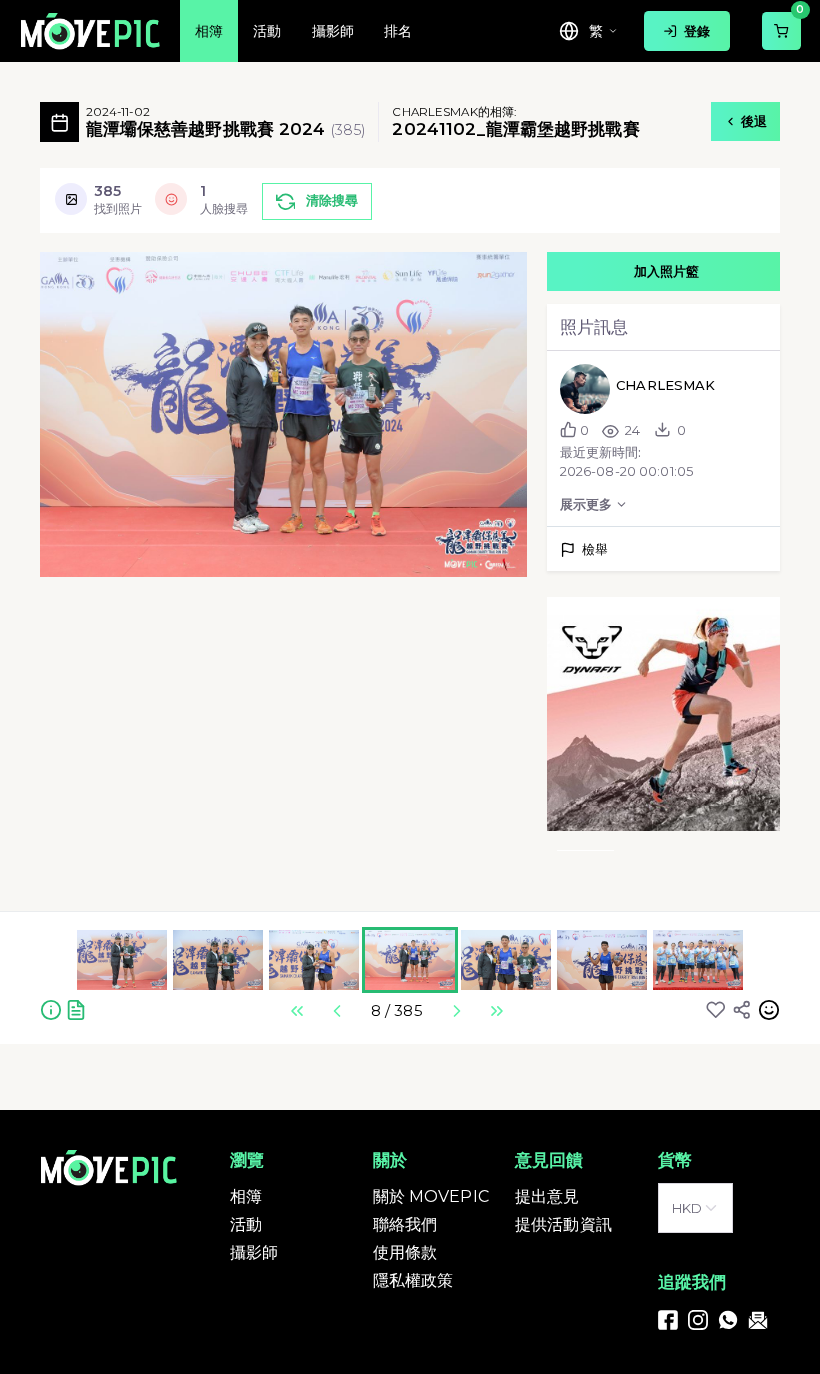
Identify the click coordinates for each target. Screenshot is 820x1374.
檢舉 (595, 549)
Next (456, 1011)
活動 (246, 1224)
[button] (663, 713)
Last (496, 1011)
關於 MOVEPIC (431, 1196)
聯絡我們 (405, 1224)
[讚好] (716, 1009)
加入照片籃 (667, 267)
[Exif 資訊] (76, 1009)
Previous (337, 1011)
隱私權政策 (413, 1280)
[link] (668, 1319)
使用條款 (405, 1252)
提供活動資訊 (563, 1224)
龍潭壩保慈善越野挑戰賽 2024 (208, 122)
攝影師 (254, 1252)
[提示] (51, 1009)
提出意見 (547, 1196)
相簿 (246, 1196)
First (297, 1011)
